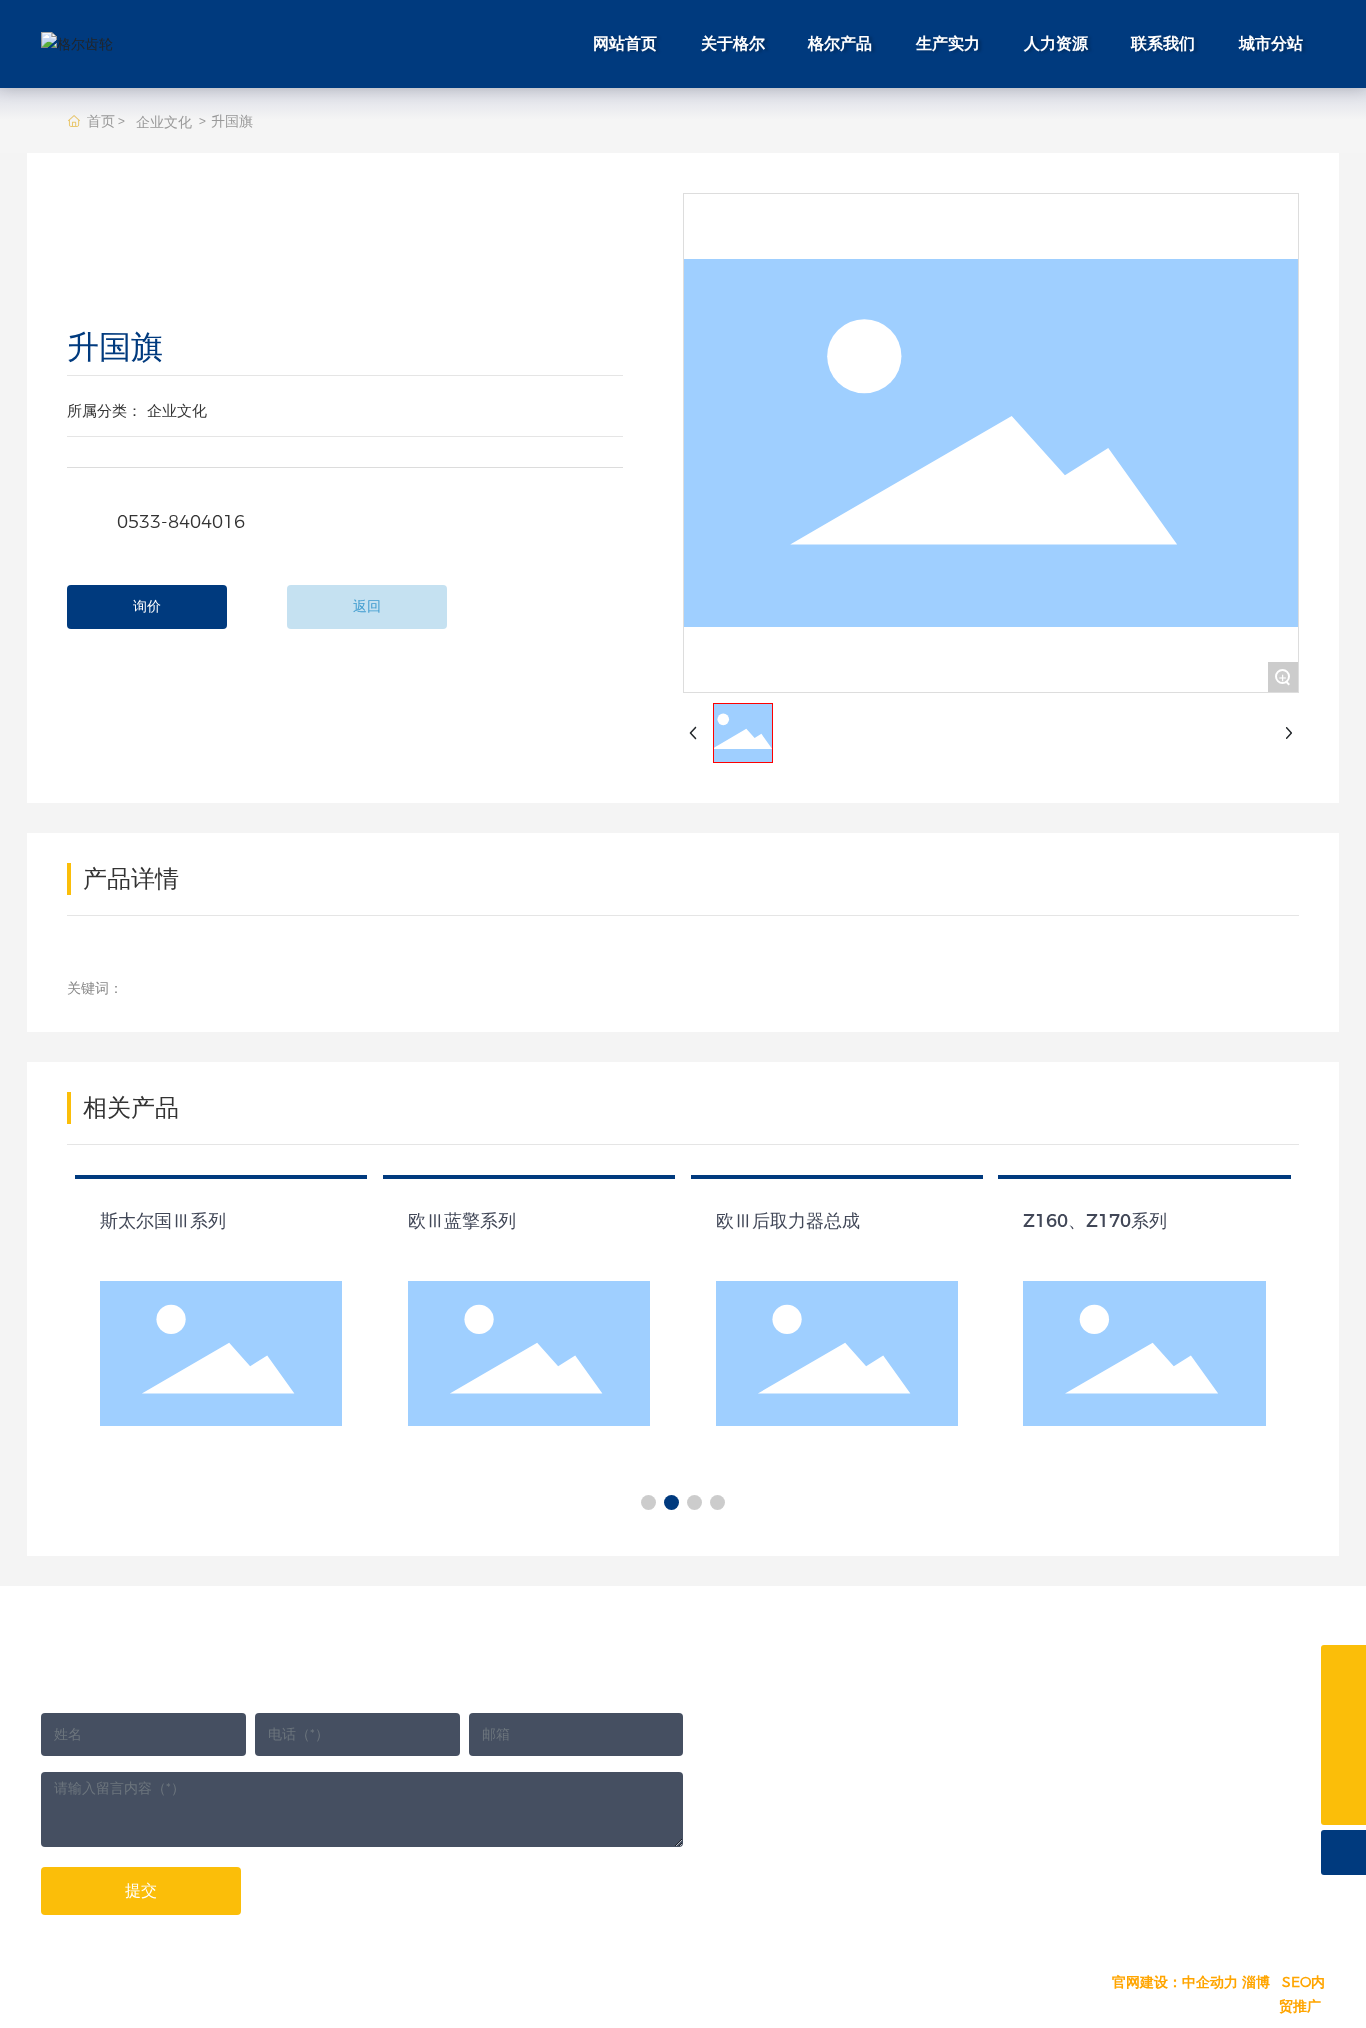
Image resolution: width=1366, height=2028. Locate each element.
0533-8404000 (869, 1706)
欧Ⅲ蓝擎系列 (462, 1221)
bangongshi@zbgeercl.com (1178, 1810)
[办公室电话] (1343, 1757)
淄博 (1256, 1982)
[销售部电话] (1343, 1712)
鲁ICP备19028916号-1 (1004, 1984)
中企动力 (1210, 1982)
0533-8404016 (178, 522)
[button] (648, 1502)
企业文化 (164, 122)
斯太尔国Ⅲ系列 (163, 1221)
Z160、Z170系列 (1095, 1221)
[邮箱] (1343, 1667)
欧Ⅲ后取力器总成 (788, 1221)
